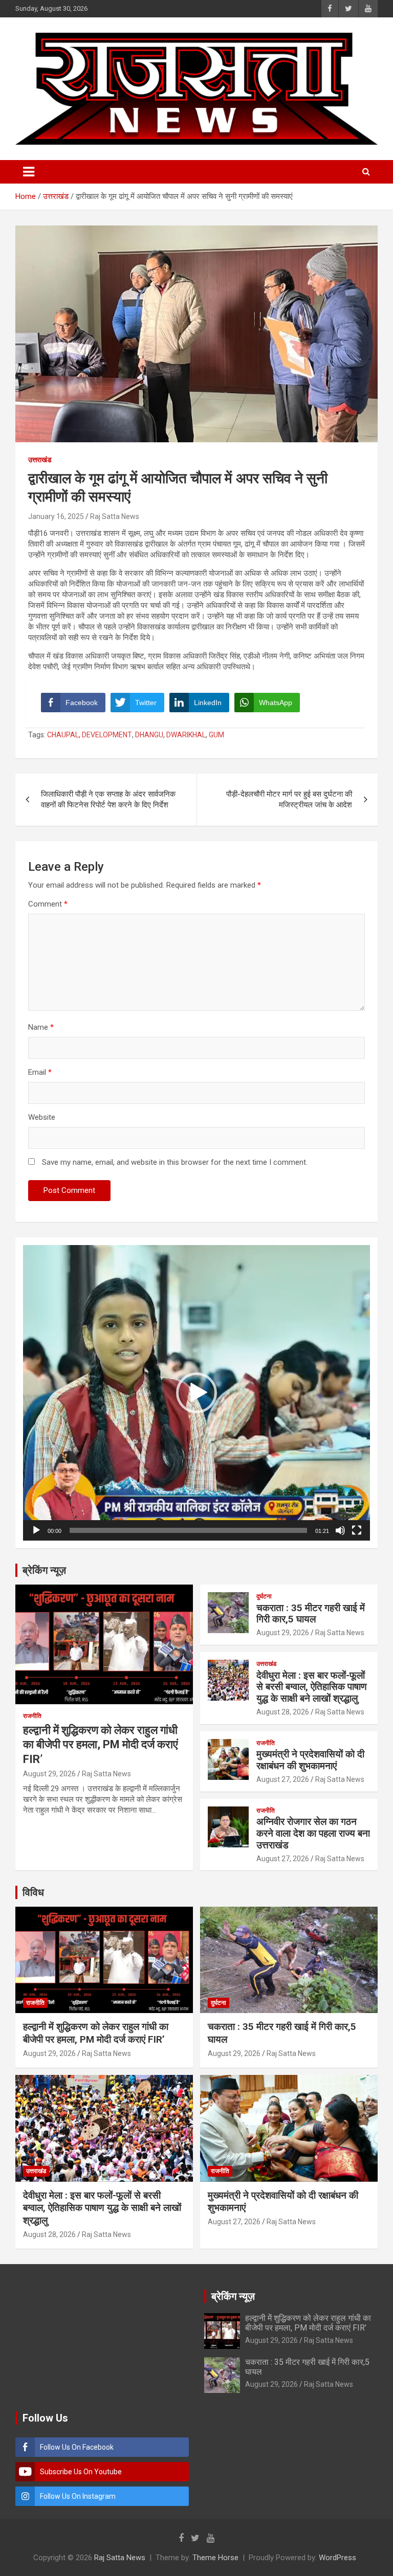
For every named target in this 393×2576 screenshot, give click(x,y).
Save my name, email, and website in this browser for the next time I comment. (175, 1162)
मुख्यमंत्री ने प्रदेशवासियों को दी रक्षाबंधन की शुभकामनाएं (310, 1760)
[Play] (36, 1530)
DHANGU (149, 735)
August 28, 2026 (283, 1712)
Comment (48, 904)
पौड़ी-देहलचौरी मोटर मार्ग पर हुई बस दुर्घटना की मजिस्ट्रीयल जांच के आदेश (289, 799)
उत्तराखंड (40, 460)
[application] (196, 1393)
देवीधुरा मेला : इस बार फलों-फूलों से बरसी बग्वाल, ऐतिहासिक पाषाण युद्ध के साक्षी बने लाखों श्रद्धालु (312, 1687)
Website (42, 1117)
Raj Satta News (115, 516)
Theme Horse (215, 2558)
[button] (196, 1393)
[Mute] (340, 1530)
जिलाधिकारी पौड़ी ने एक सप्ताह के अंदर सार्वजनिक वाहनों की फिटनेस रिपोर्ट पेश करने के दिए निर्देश (108, 799)
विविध (33, 1892)
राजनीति (32, 1716)
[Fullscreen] (357, 1530)
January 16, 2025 (56, 516)
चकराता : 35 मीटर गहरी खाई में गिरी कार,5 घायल (311, 1614)
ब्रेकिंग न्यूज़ (44, 1570)
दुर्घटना (264, 1596)
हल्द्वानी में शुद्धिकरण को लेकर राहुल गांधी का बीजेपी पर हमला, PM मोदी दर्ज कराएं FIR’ (101, 1745)
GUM (216, 735)
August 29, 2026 (49, 1774)
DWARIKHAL (186, 735)
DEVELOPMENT (107, 735)
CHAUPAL (63, 735)
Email (40, 1072)
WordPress (337, 2558)
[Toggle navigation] (29, 172)
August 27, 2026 (283, 1779)
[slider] (188, 1530)
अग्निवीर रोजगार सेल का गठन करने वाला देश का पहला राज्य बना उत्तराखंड (313, 1833)
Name (41, 1027)
